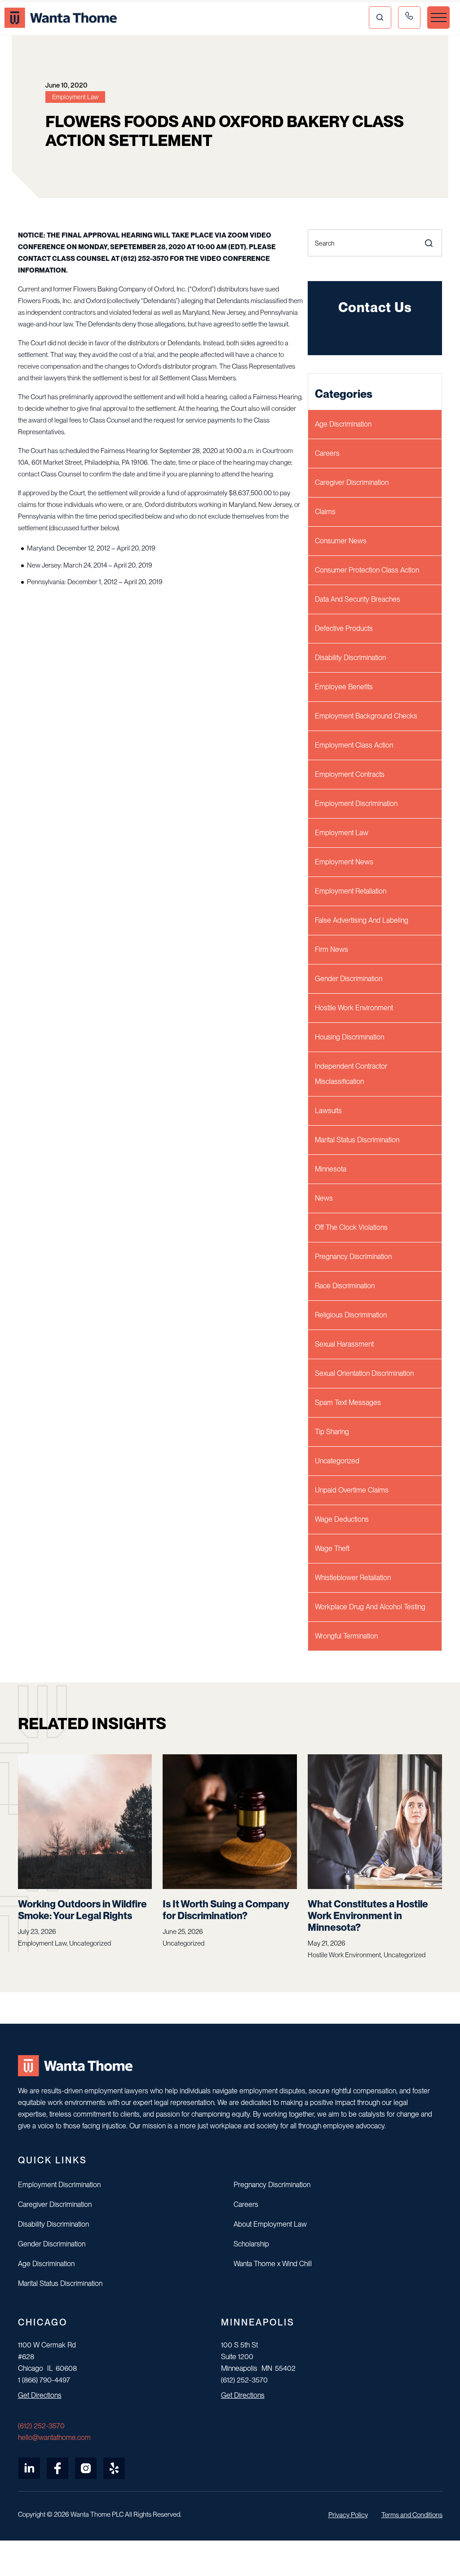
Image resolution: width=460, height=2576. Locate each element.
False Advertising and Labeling (362, 920)
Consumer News (341, 541)
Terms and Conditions (412, 2515)
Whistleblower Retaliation (353, 1578)
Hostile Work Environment (354, 1008)
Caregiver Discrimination (352, 482)
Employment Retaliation (351, 891)
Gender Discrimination (349, 979)
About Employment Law (270, 2224)
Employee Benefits (344, 687)
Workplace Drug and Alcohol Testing (370, 1607)
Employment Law (342, 833)
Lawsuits (328, 1111)
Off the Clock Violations (351, 1227)
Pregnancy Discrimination (353, 1257)
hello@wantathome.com (54, 2437)
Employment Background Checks (366, 716)
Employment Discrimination (356, 804)
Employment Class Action (354, 745)
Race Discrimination (345, 1286)
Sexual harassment (344, 1344)
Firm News (332, 949)
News (324, 1198)
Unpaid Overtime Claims (352, 1490)
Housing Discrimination (349, 1037)
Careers (327, 453)
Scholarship (251, 2244)
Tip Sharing (332, 1432)
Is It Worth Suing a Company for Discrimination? (226, 1910)
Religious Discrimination (351, 1315)
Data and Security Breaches (358, 599)
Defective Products (344, 628)
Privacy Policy (348, 2515)
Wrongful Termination (346, 1636)
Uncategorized (337, 1461)
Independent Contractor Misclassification (351, 1074)
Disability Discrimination (350, 658)
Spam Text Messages (348, 1402)
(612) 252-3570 (41, 2426)
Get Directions (40, 2395)
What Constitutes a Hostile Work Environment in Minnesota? (368, 1915)
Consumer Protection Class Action (367, 570)
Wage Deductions (342, 1519)
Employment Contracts (350, 774)
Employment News (344, 862)
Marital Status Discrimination (357, 1140)
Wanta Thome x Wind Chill (273, 2264)
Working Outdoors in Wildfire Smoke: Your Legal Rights (82, 1910)
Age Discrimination (343, 424)
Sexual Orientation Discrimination (364, 1373)
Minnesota (331, 1169)
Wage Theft (332, 1548)
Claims (325, 512)
